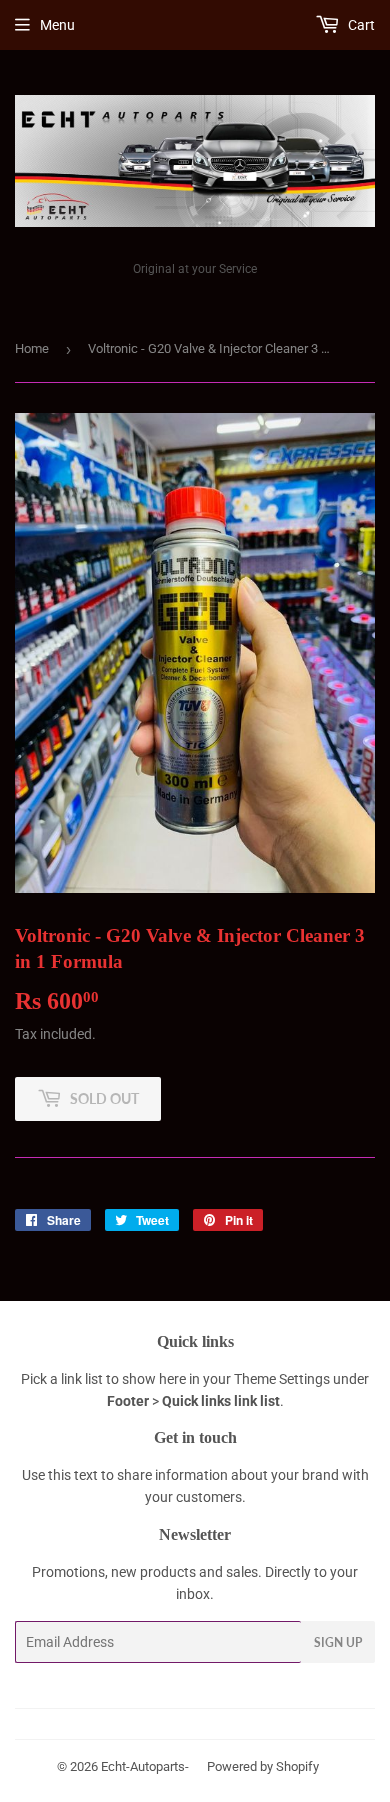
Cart (360, 25)
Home (32, 348)
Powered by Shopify (263, 1766)
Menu (57, 25)
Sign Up (338, 1642)
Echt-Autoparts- (145, 1766)
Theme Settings (282, 1379)
